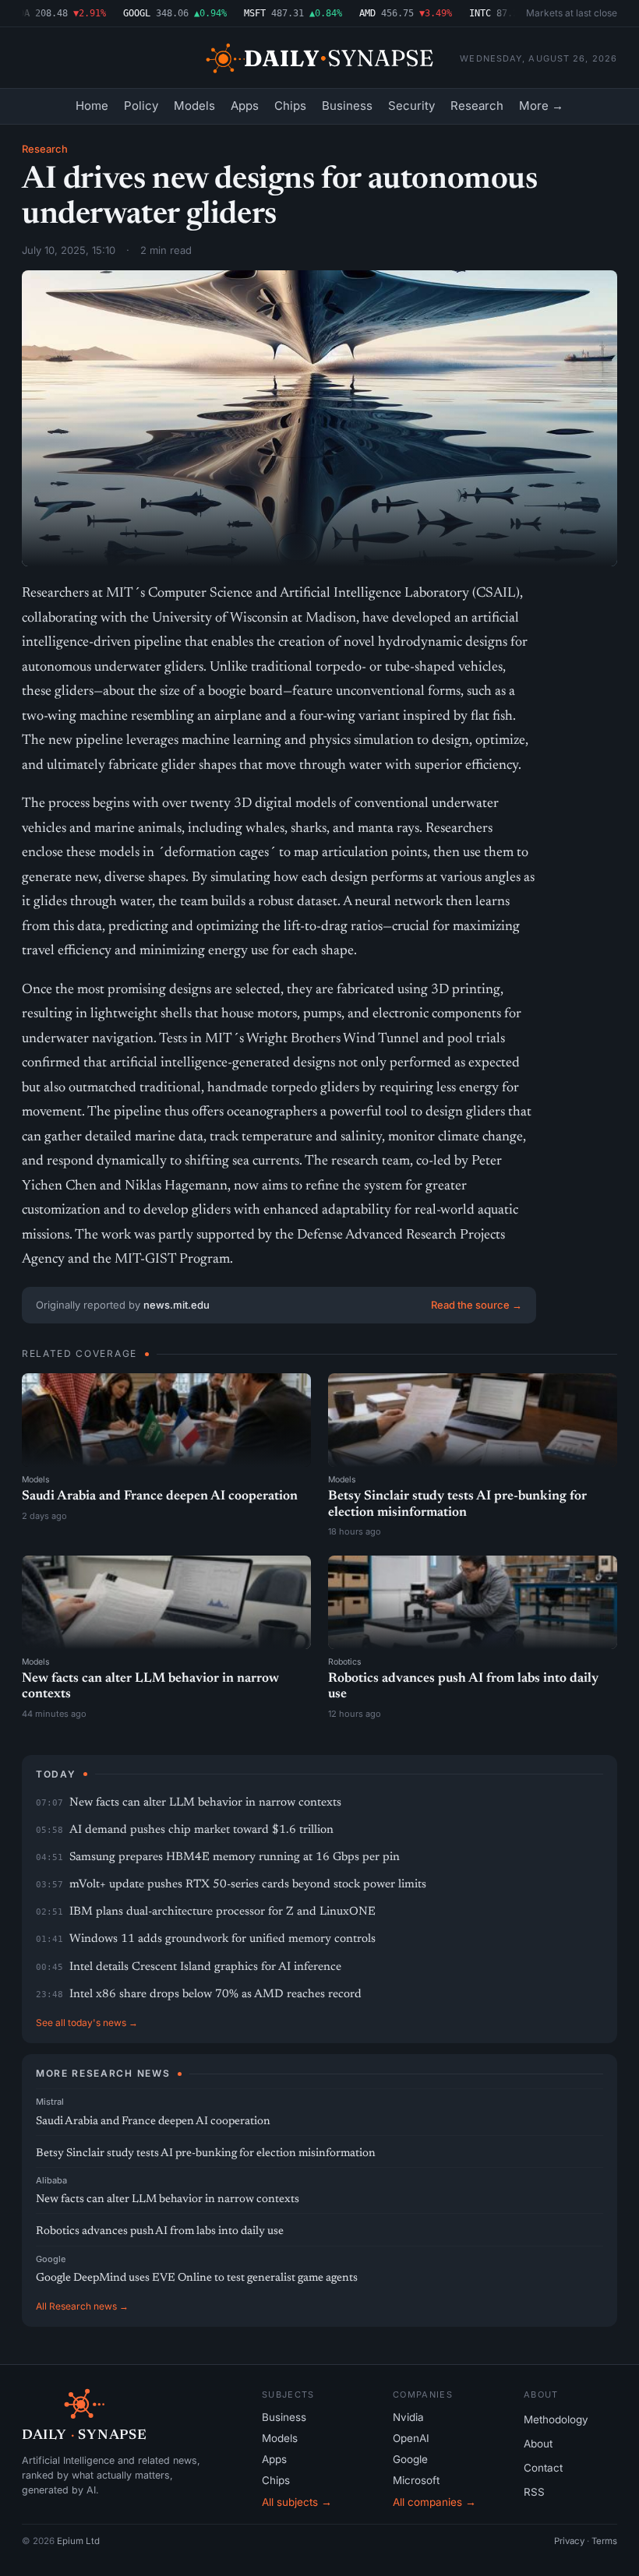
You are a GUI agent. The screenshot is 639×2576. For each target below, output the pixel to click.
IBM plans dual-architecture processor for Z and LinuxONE (222, 1912)
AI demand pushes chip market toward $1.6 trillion (201, 1830)
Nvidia (408, 2417)
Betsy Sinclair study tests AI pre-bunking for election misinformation (206, 2153)
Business (347, 106)
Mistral (50, 2102)
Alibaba (51, 2180)
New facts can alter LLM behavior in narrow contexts (205, 1803)
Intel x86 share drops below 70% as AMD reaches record (215, 1995)
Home (92, 106)
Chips (290, 106)
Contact (543, 2468)
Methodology (556, 2419)
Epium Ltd (78, 2541)
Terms (604, 2541)
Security (411, 106)
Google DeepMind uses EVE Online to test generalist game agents (197, 2278)
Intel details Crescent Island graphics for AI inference (205, 1967)
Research (477, 106)
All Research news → (82, 2306)
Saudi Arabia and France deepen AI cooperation (160, 1497)
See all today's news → (87, 2023)
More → (541, 106)
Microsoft (416, 2480)
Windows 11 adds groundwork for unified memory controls (222, 1939)
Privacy (569, 2541)
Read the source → (477, 1305)
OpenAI (411, 2438)
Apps (245, 106)
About (538, 2444)
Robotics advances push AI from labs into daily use (160, 2231)
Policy (141, 106)
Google (51, 2259)
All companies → (434, 2502)
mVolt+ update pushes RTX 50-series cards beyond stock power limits (248, 1885)
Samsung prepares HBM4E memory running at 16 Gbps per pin (235, 1857)
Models (194, 106)
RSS (534, 2492)
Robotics (345, 1662)
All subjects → (297, 2502)
